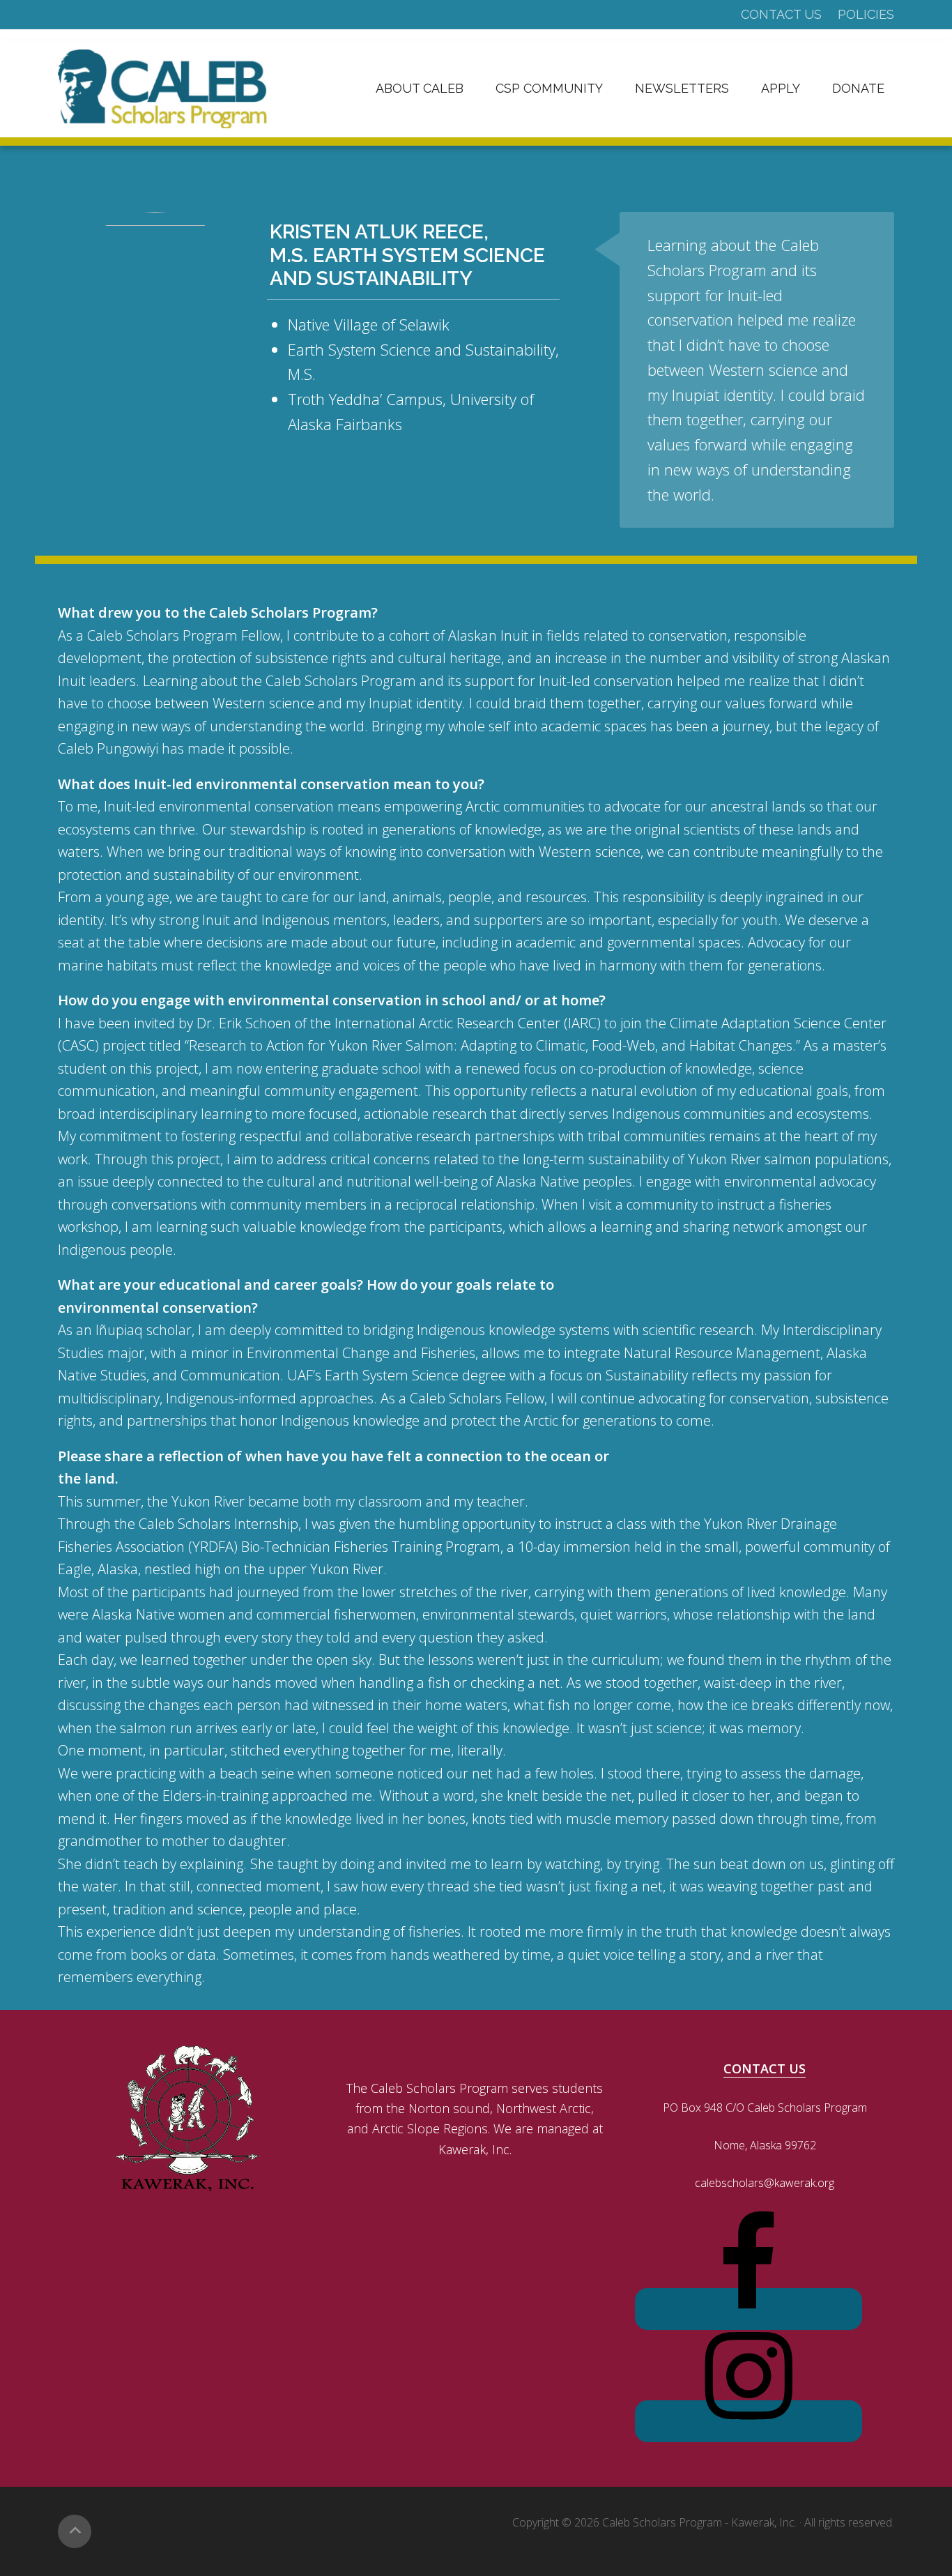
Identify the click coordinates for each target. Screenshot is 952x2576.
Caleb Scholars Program (162, 89)
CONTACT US (765, 2068)
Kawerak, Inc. (764, 2522)
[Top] (75, 2531)
